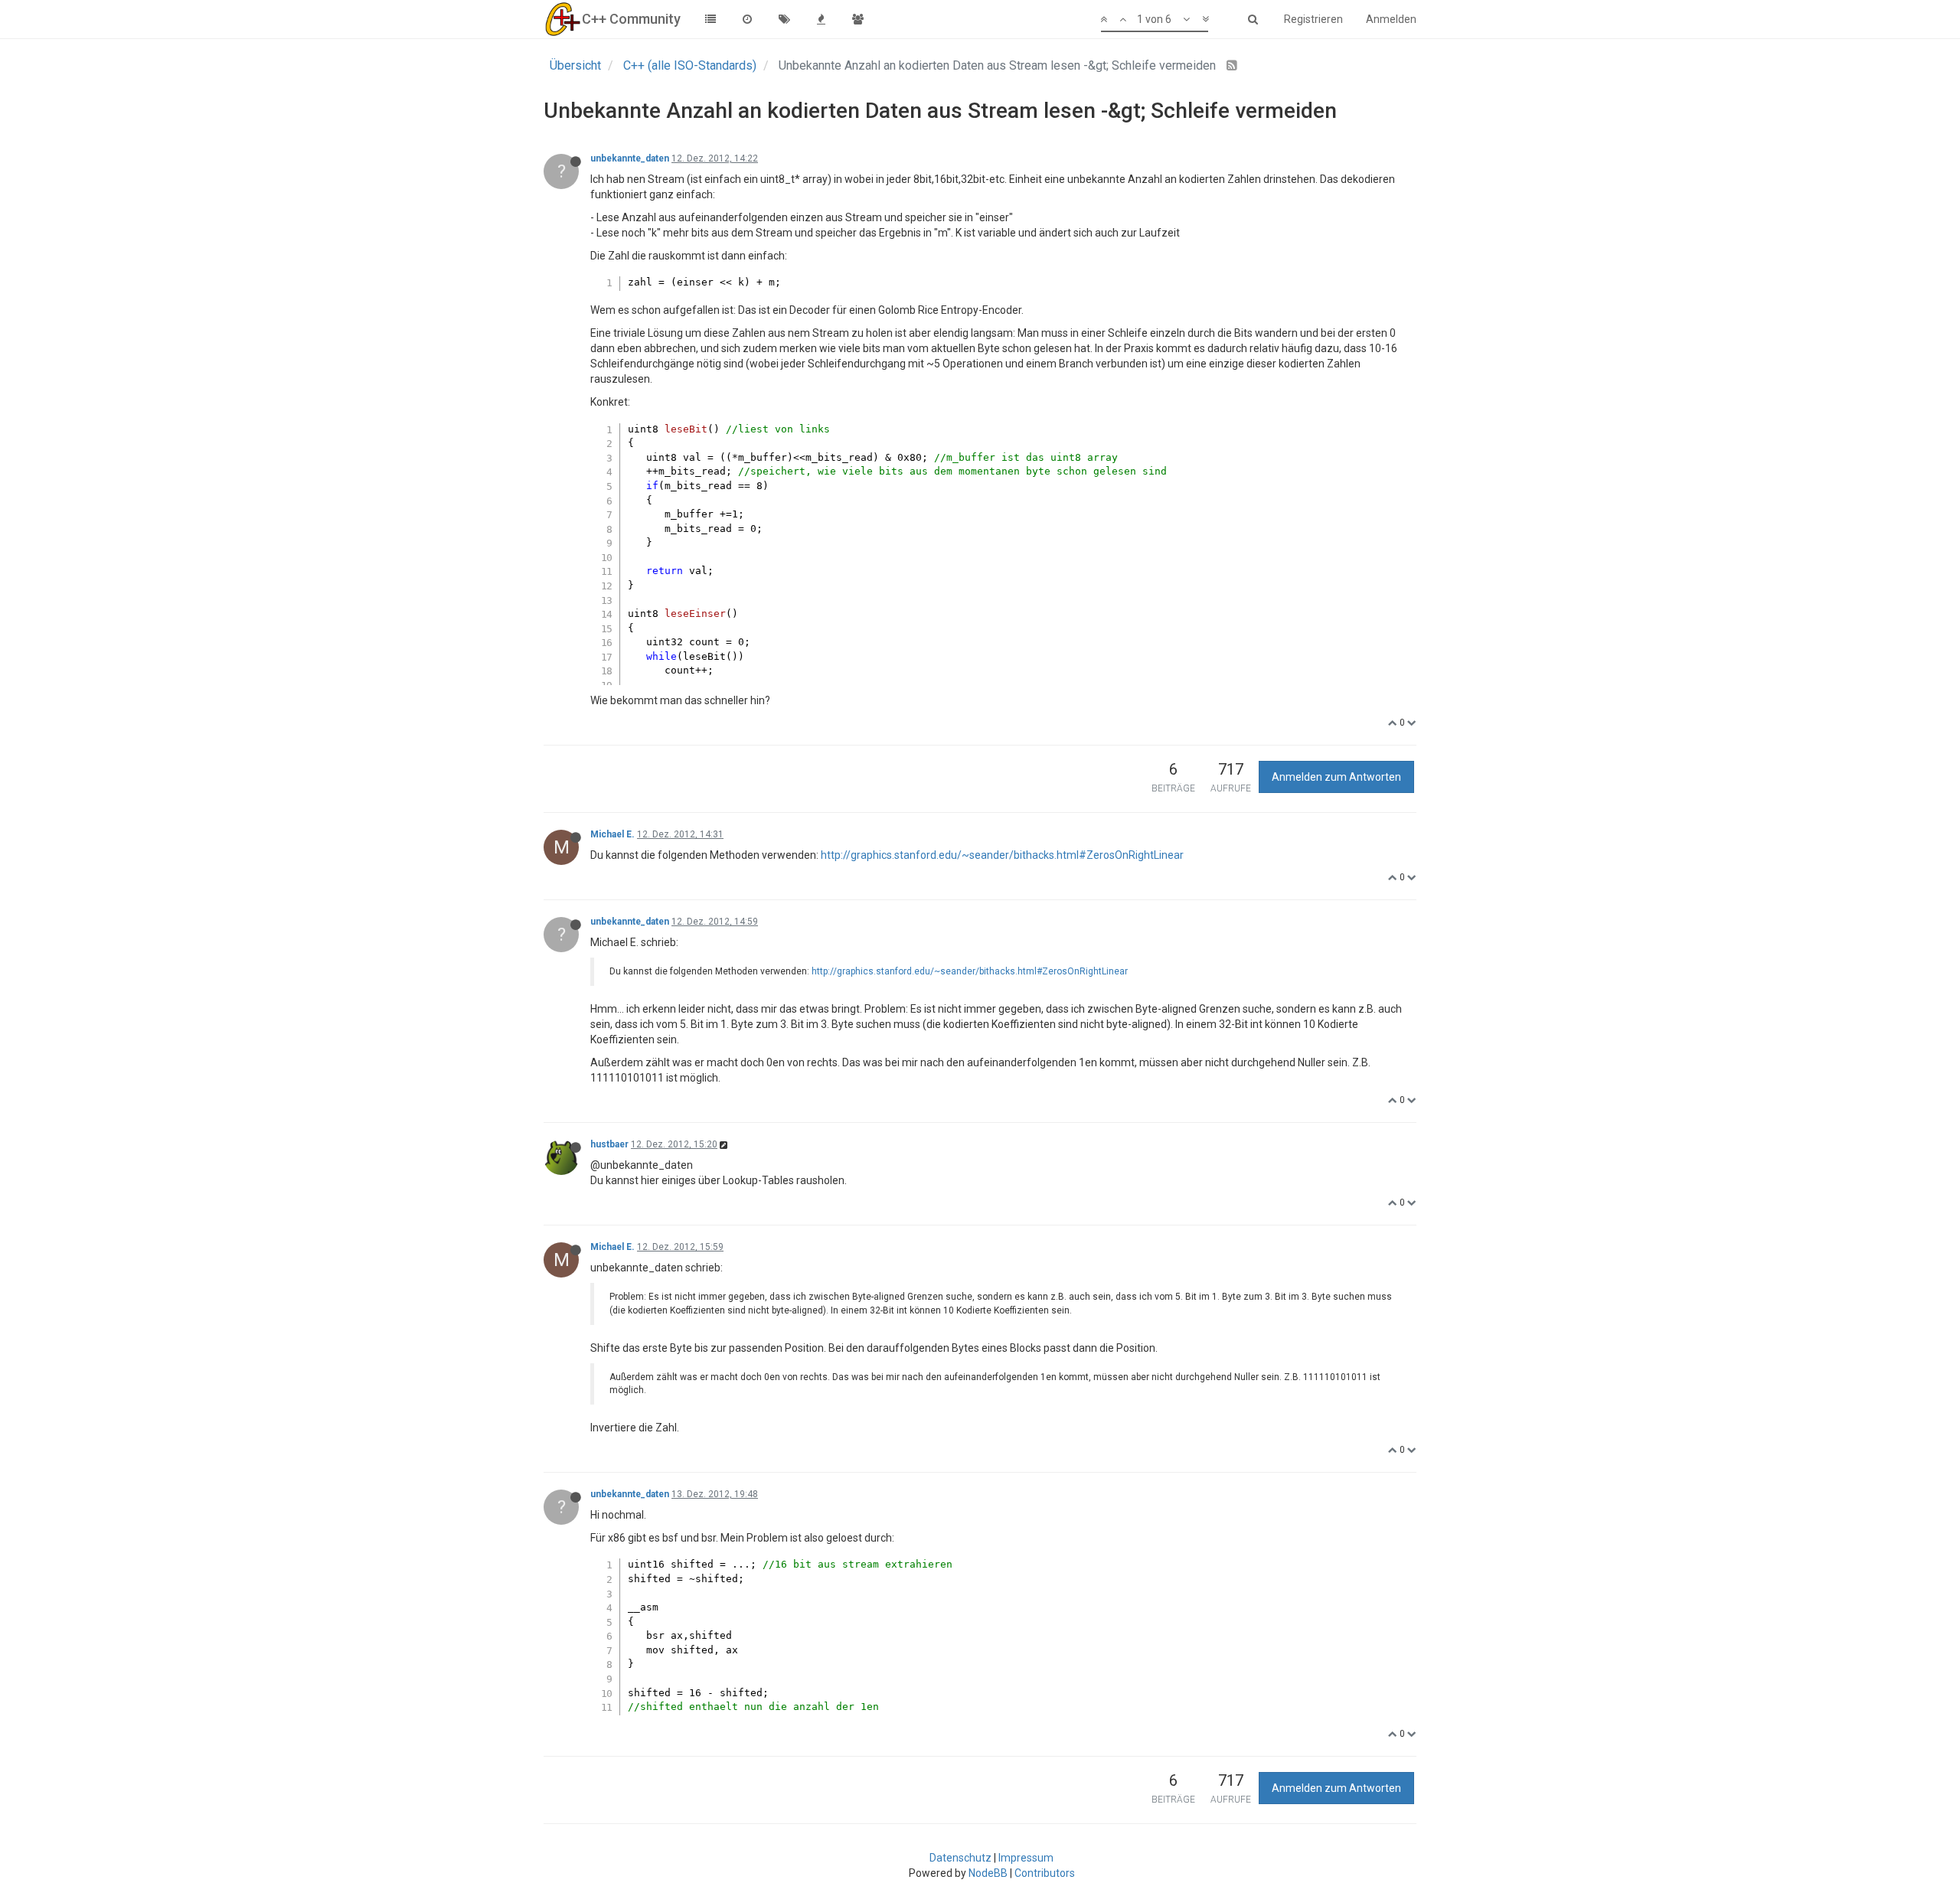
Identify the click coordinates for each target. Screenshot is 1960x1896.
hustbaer (609, 1144)
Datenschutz (960, 1858)
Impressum (1026, 1858)
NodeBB (988, 1873)
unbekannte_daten (630, 158)
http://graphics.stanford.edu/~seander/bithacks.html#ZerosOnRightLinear (1002, 855)
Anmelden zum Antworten (1336, 777)
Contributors (1045, 1873)
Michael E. (612, 834)
